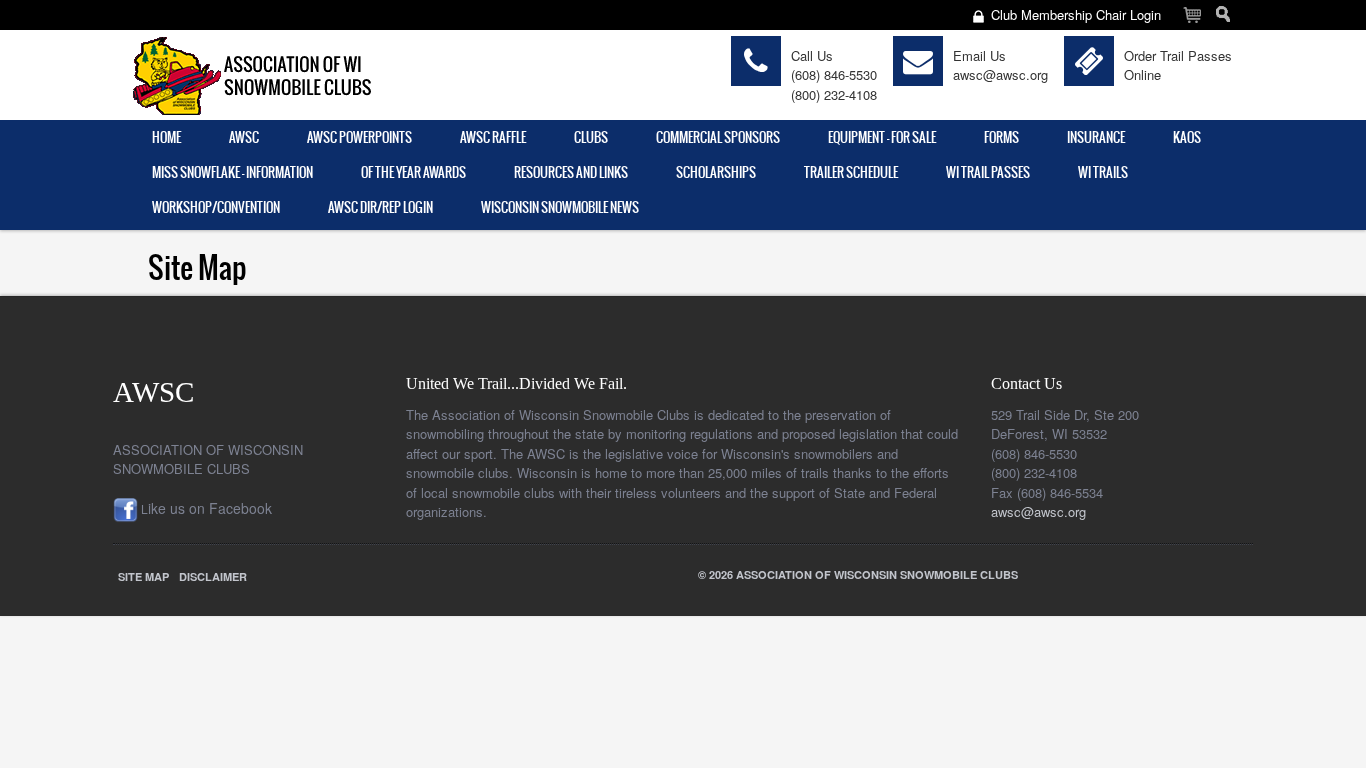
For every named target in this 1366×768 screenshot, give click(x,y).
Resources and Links (571, 172)
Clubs (591, 137)
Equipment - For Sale (882, 137)
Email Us (979, 55)
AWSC (244, 137)
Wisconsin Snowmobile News (560, 207)
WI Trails (1103, 172)
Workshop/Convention (216, 207)
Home (166, 137)
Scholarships (716, 172)
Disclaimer (213, 576)
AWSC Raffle (493, 137)
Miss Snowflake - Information (232, 172)
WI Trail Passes (988, 172)
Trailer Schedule (851, 172)
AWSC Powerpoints (359, 137)
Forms (1001, 137)
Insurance (1096, 137)
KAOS (1187, 137)
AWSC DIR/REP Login (380, 207)
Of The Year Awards (413, 172)
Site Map (143, 576)
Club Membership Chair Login (1076, 14)
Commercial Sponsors (718, 137)
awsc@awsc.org (1000, 74)
